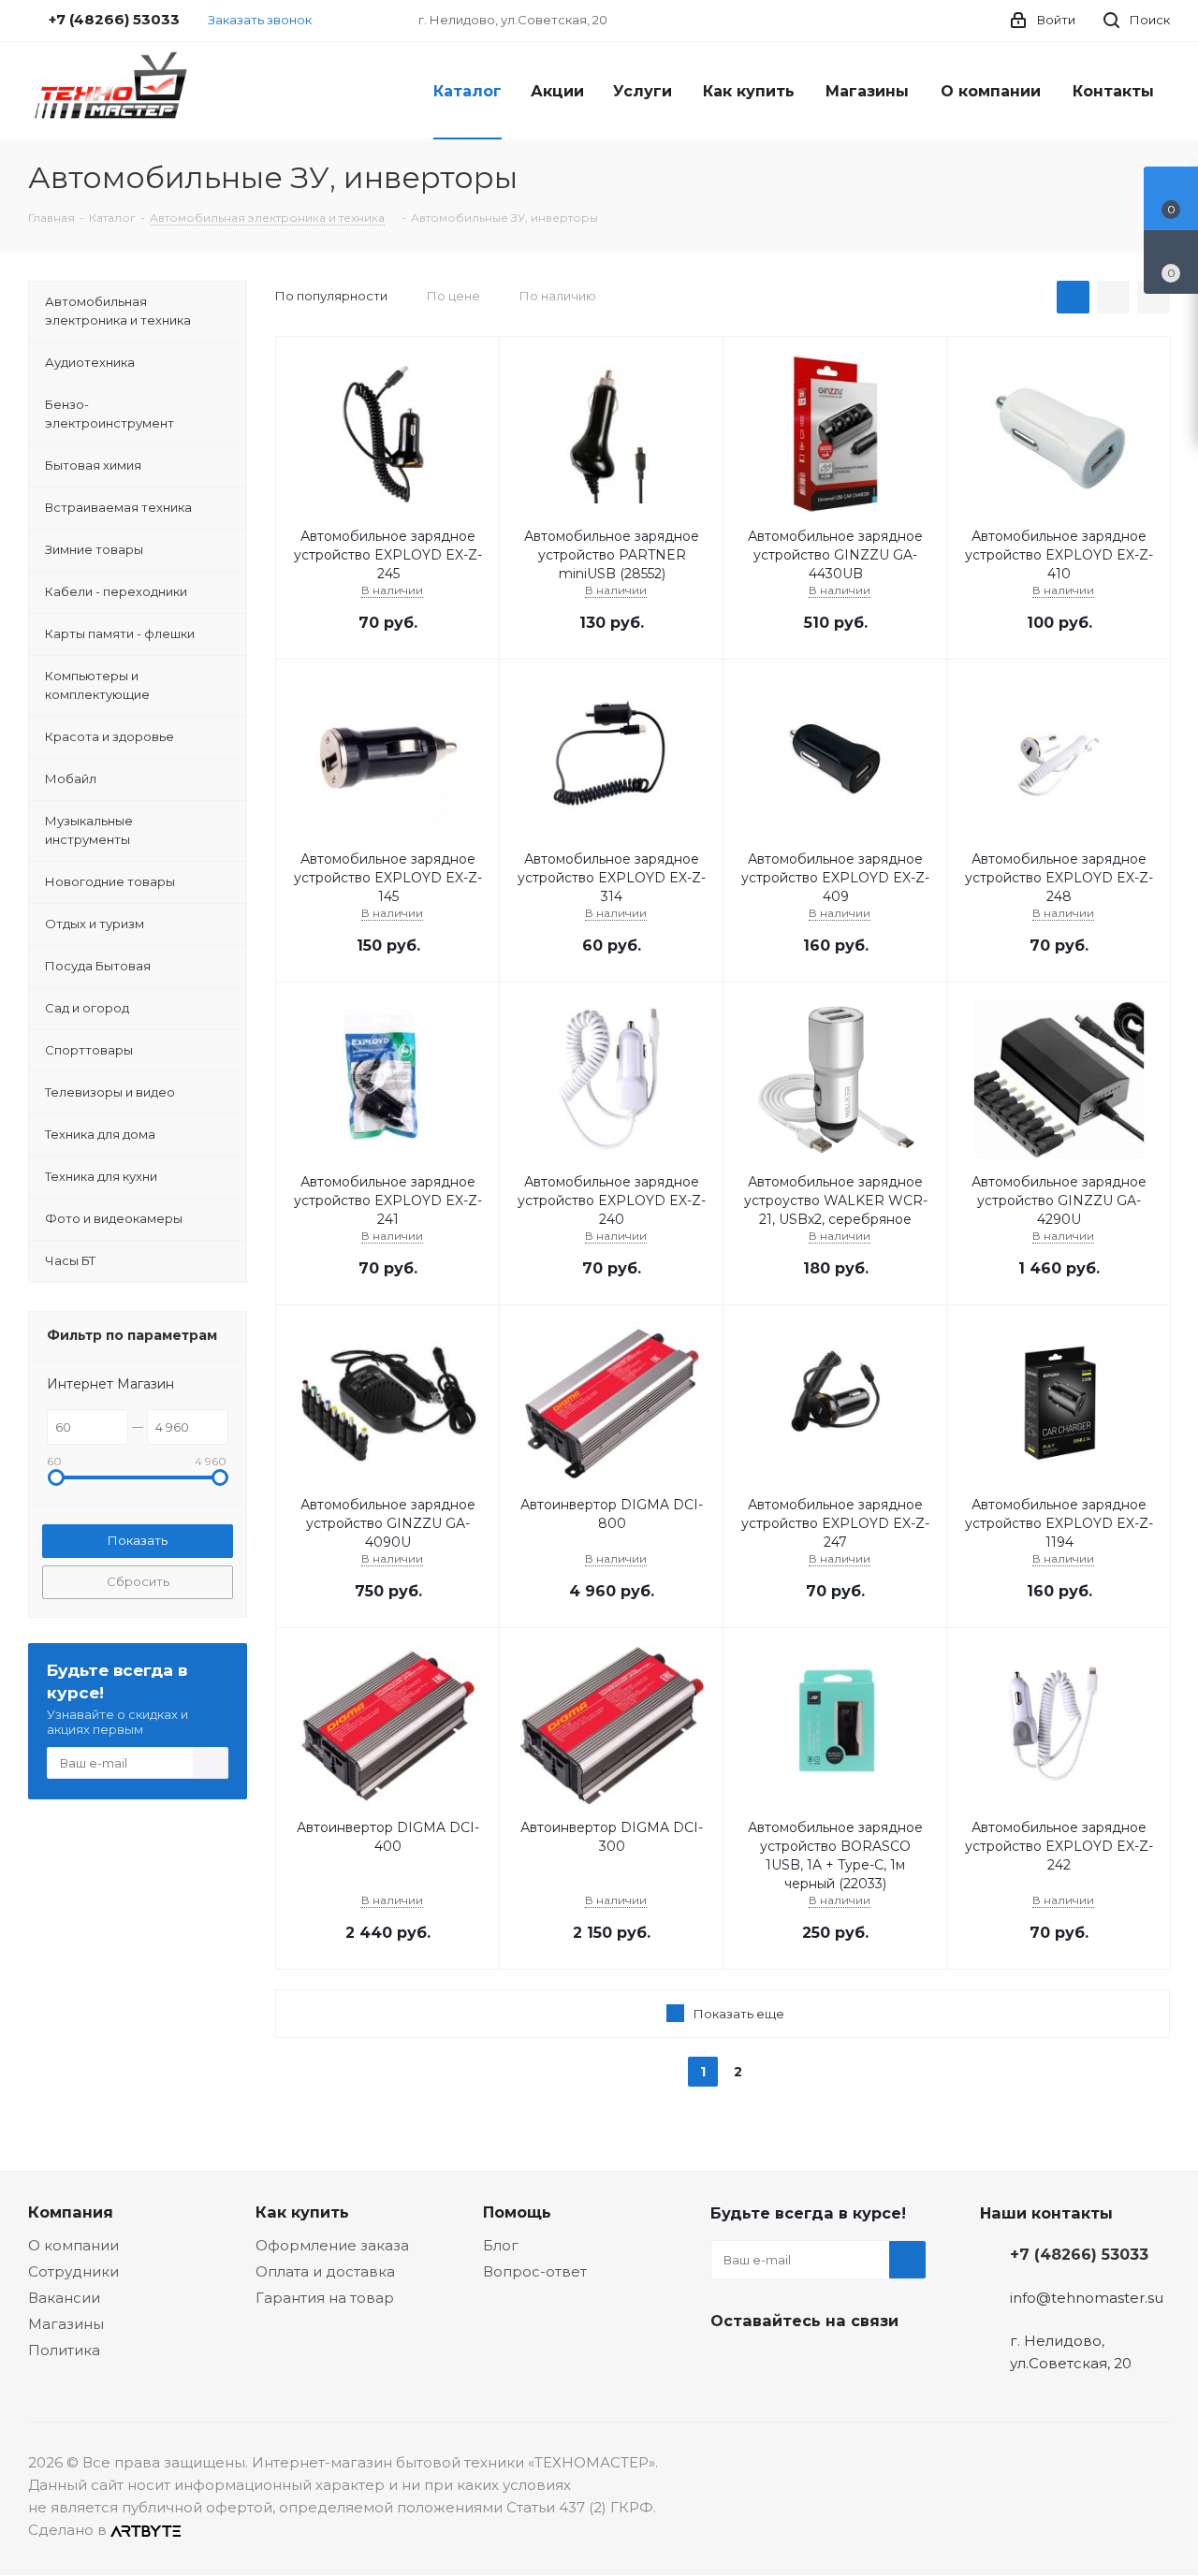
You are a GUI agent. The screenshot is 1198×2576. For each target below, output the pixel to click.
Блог (501, 2245)
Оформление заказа (332, 2245)
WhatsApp (869, 2365)
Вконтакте (729, 2365)
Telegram (776, 2365)
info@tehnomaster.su (1087, 2298)
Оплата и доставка (325, 2271)
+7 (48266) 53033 (1079, 2254)
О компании (73, 2245)
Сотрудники (73, 2271)
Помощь (517, 2212)
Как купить (302, 2212)
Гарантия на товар (325, 2298)
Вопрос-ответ (535, 2271)
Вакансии (64, 2298)
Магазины (66, 2324)
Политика (64, 2350)
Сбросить (138, 1581)
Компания (71, 2212)
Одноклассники (823, 2365)
